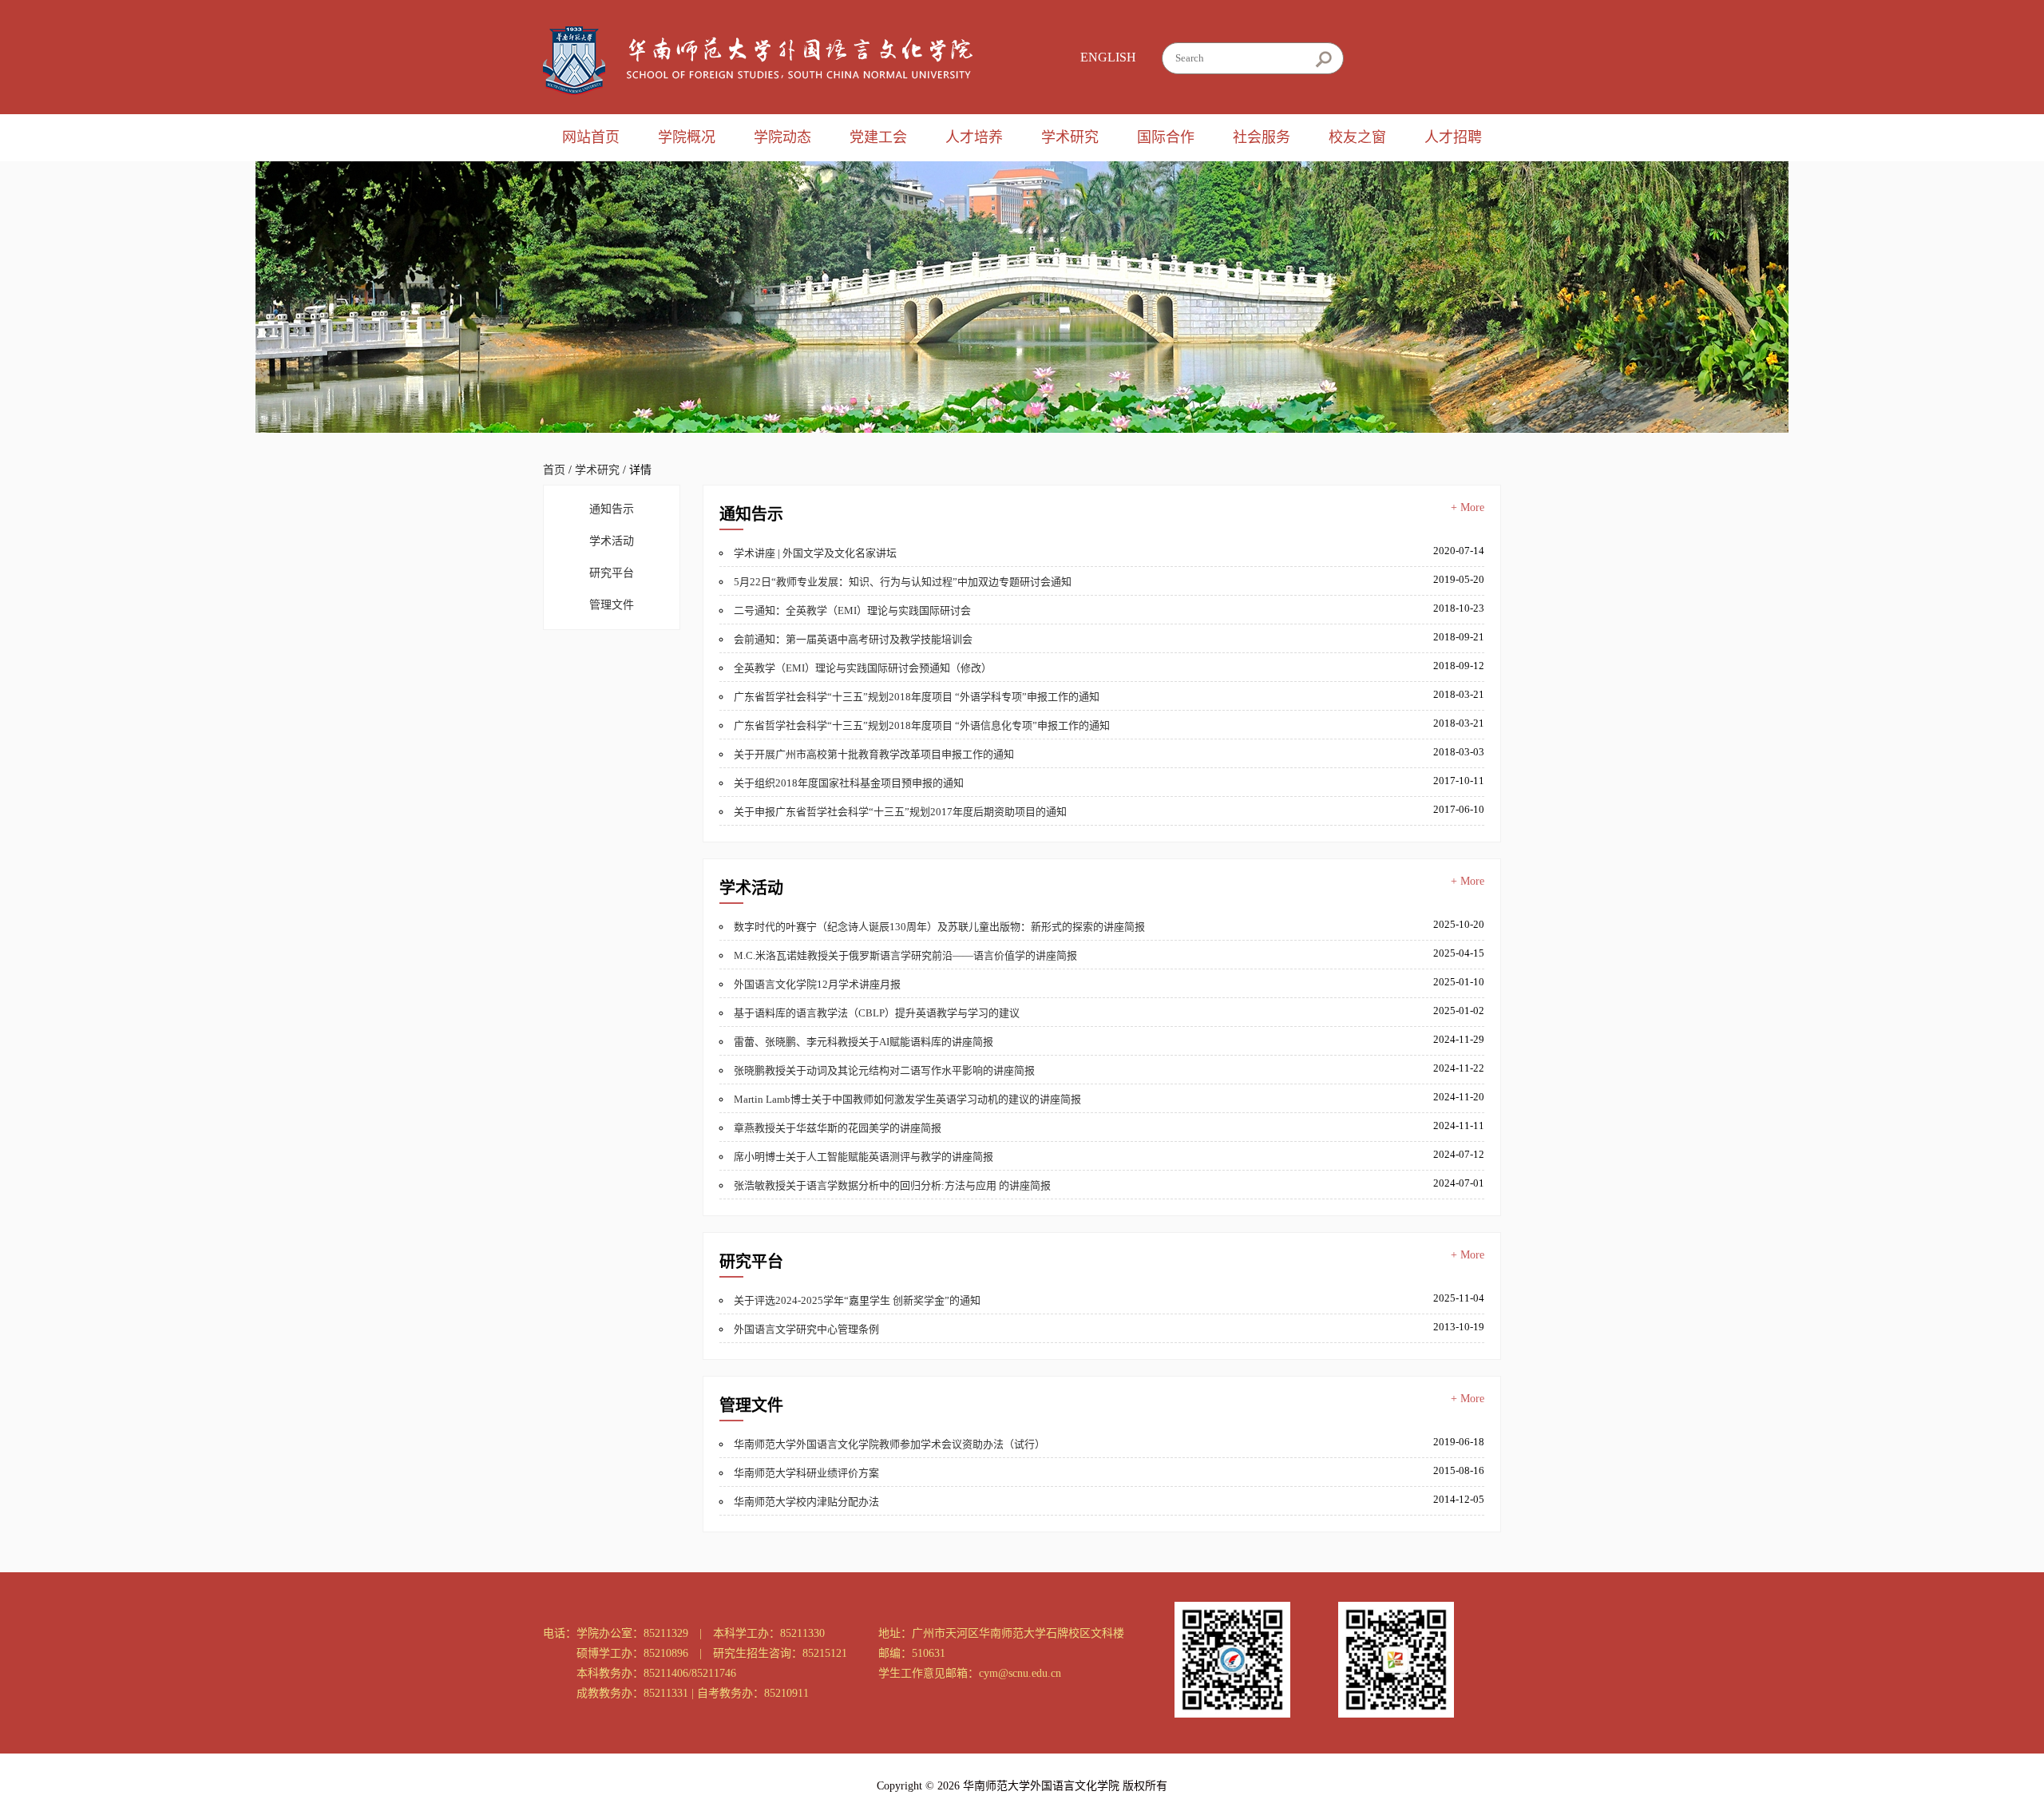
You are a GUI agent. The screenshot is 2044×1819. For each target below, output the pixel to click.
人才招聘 (1453, 137)
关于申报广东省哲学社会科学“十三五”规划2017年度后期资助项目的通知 (900, 812)
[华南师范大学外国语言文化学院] (758, 61)
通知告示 (612, 509)
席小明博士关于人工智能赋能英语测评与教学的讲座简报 (864, 1157)
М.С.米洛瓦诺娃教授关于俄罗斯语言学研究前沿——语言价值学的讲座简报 (905, 955)
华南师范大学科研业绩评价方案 (806, 1473)
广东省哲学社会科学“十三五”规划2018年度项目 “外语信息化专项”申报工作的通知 (922, 725)
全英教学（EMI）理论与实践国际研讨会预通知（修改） (863, 668)
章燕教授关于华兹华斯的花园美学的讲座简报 (838, 1128)
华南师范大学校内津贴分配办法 (806, 1502)
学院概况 (687, 137)
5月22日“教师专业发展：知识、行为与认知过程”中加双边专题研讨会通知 (903, 582)
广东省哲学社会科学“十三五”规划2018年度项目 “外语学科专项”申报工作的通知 (917, 697)
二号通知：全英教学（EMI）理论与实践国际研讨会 (852, 610)
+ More (1468, 507)
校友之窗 (1357, 137)
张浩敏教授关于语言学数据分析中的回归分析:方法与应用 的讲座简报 (892, 1185)
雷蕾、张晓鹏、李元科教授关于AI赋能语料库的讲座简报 (864, 1042)
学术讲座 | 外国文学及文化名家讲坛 (815, 553)
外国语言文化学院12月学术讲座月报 (817, 984)
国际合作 (1166, 137)
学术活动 (612, 541)
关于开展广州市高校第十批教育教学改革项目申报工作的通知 (874, 754)
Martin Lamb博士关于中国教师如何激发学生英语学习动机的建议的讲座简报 (907, 1099)
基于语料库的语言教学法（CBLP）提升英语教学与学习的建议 (877, 1013)
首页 (554, 470)
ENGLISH (1108, 57)
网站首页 (591, 137)
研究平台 (612, 573)
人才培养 (974, 137)
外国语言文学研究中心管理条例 (806, 1329)
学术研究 (1070, 137)
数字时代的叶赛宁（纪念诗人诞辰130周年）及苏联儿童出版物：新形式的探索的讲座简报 (939, 927)
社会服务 (1262, 137)
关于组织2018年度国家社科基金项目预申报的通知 (849, 783)
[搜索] (1323, 59)
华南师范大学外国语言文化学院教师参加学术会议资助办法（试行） (889, 1444)
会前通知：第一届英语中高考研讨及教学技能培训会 (853, 639)
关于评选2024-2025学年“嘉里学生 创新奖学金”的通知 (857, 1300)
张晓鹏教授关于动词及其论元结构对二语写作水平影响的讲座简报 (884, 1070)
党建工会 (878, 137)
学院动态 (782, 137)
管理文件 (612, 605)
